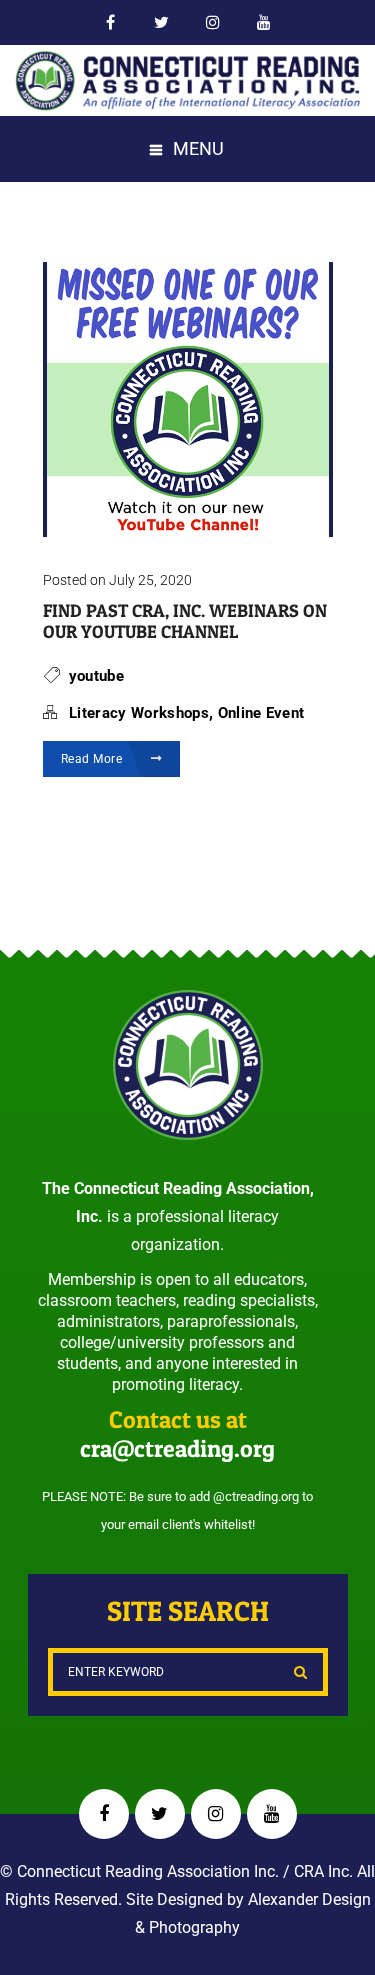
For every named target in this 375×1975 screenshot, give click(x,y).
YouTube (272, 1814)
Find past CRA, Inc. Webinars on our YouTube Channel (185, 621)
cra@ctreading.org (177, 1448)
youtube (96, 676)
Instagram (216, 1814)
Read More (93, 759)
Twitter (162, 22)
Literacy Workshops (139, 713)
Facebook (111, 22)
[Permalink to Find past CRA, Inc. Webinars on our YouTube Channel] (188, 530)
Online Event (261, 713)
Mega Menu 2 (264, 22)
